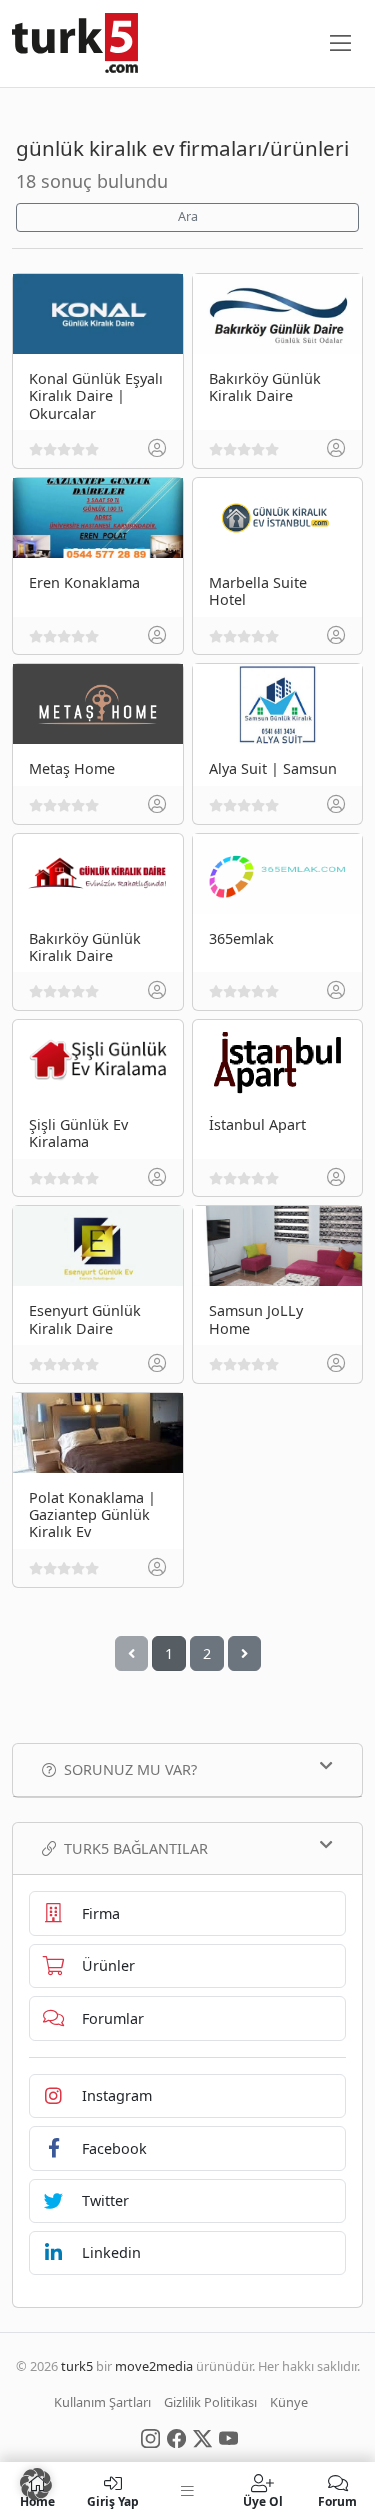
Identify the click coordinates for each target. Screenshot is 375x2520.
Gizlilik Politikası (210, 2402)
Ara (188, 216)
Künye (289, 2402)
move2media (154, 2366)
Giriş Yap (113, 2500)
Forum (337, 2500)
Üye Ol (263, 2500)
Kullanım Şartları (102, 2402)
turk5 (77, 2366)
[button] (36, 2484)
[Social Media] (150, 2437)
